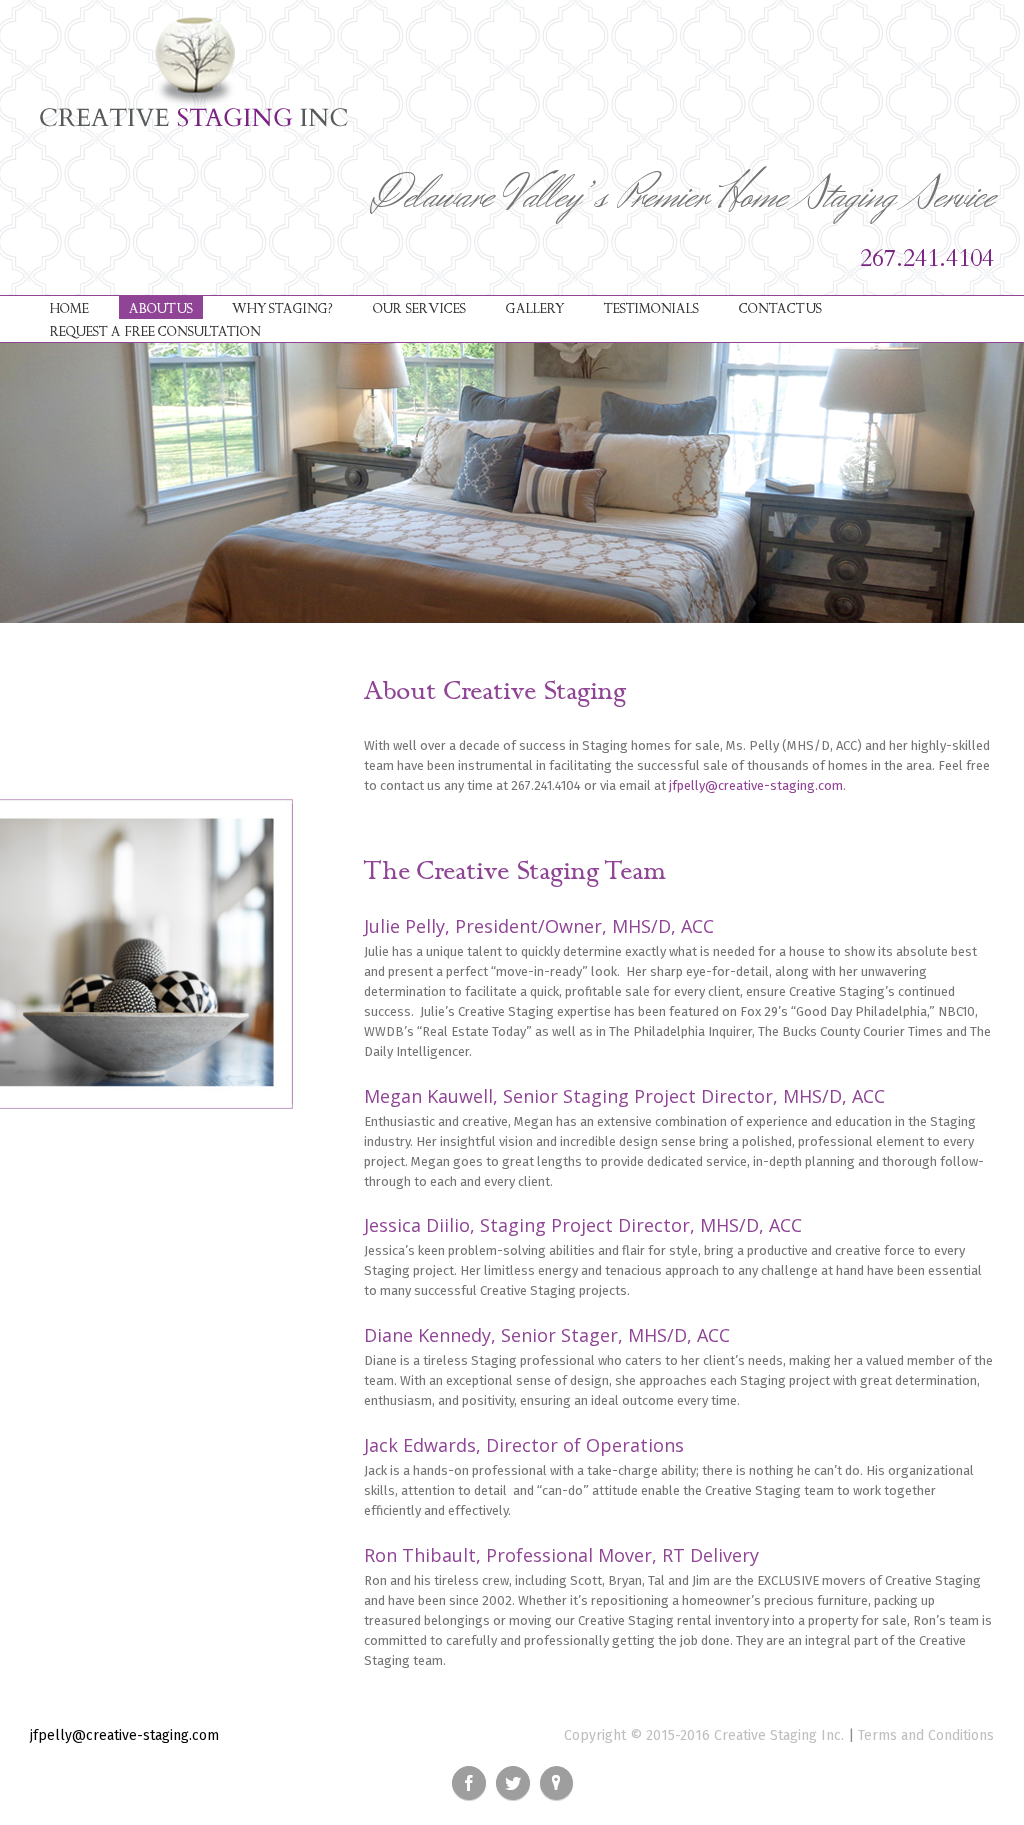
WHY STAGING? (282, 309)
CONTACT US (780, 309)
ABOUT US (161, 309)
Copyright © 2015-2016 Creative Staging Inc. (704, 1735)
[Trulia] (556, 1783)
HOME (69, 309)
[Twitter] (513, 1783)
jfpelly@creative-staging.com (756, 785)
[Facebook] (469, 1783)
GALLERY (535, 309)
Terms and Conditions (926, 1735)
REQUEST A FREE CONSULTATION (155, 332)
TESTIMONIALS (651, 309)
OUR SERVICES (419, 309)
